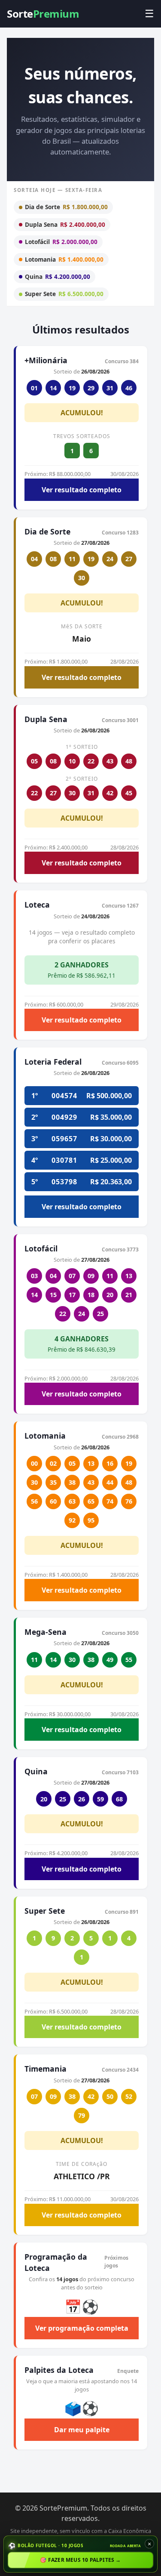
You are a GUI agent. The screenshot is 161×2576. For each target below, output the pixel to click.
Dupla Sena (65, 224)
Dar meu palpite (82, 2430)
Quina (58, 276)
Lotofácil (61, 242)
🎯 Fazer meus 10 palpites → (80, 2560)
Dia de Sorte (66, 207)
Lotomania (64, 259)
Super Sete (64, 294)
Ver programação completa (82, 2328)
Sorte (43, 14)
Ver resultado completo (82, 490)
